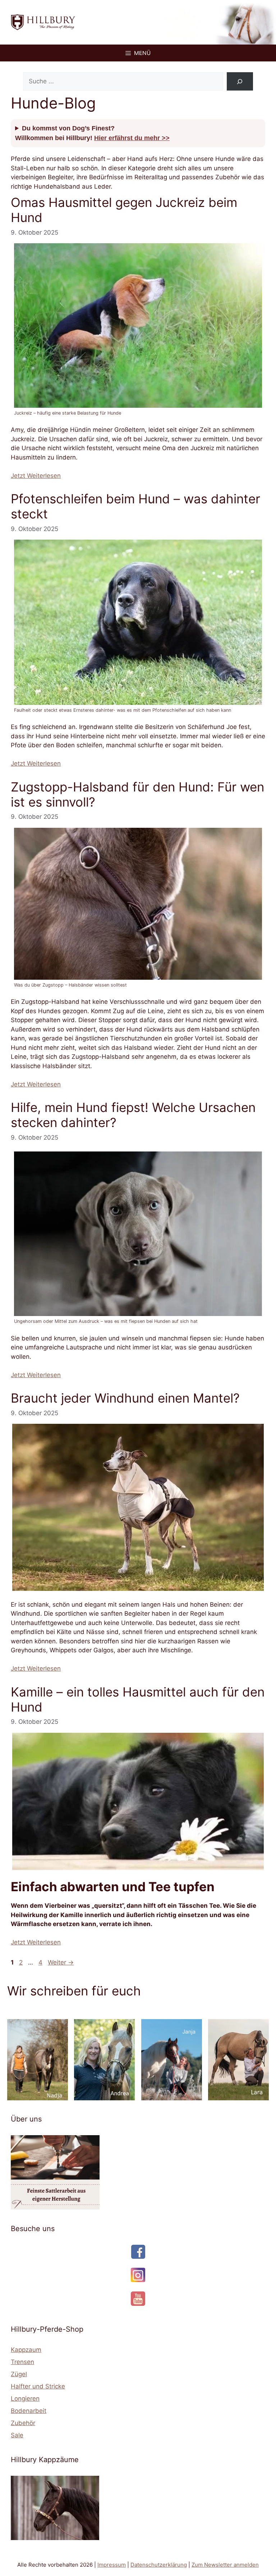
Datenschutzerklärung (159, 2565)
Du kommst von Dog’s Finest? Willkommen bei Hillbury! (92, 133)
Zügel (19, 2374)
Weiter (61, 1962)
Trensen (22, 2362)
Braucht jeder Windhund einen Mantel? (125, 1398)
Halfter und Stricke (38, 2386)
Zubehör (23, 2423)
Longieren (25, 2399)
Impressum (112, 2565)
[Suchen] (240, 81)
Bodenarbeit (29, 2411)
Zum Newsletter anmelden (225, 2565)
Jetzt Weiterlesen (36, 476)
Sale (17, 2435)
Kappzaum (26, 2350)
